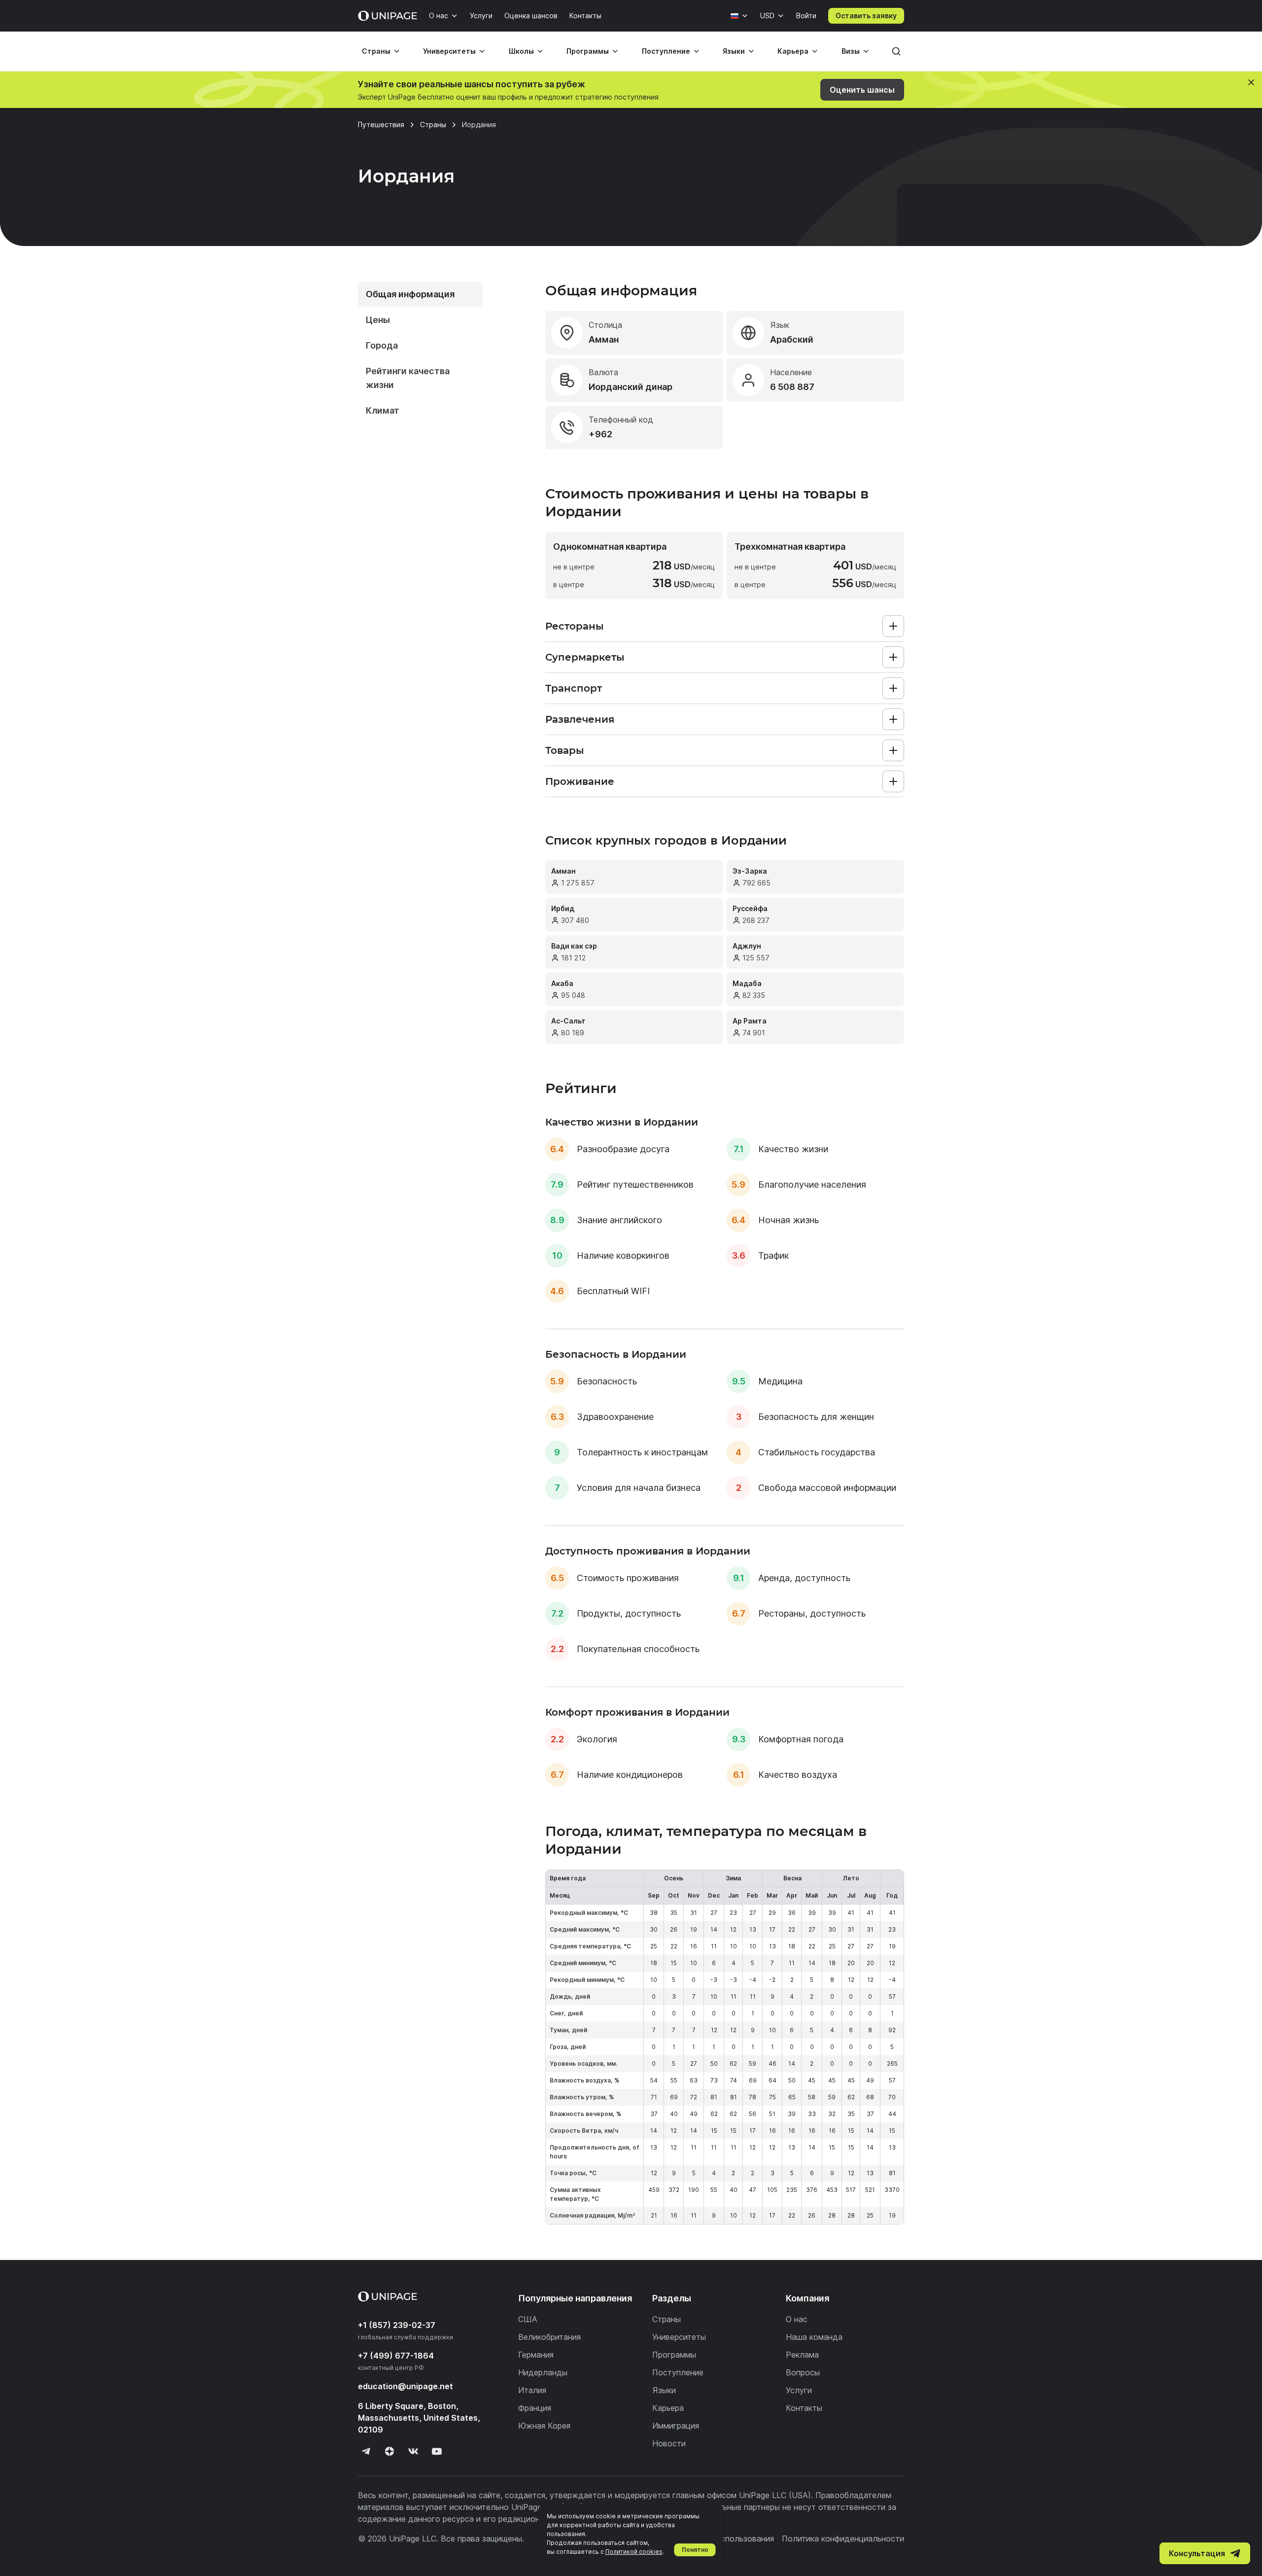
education (405, 2386)
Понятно (695, 2550)
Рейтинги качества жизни (408, 378)
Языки (734, 51)
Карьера (793, 51)
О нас (438, 16)
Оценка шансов (531, 16)
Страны (376, 51)
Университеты (449, 51)
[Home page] (387, 16)
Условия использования (728, 2539)
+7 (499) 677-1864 (396, 2356)
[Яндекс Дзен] (389, 2451)
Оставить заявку (866, 16)
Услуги (481, 16)
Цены (378, 320)
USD (767, 16)
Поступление (666, 51)
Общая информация (410, 294)
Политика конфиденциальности (843, 2539)
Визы (851, 51)
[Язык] (739, 16)
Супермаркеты (585, 657)
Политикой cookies (634, 2552)
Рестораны (575, 626)
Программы (588, 51)
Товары (565, 750)
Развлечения (580, 719)
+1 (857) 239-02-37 (397, 2325)
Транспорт (574, 688)
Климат (383, 410)
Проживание (580, 781)
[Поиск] (896, 51)
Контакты (585, 16)
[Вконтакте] (413, 2451)
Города (382, 345)
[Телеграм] (366, 2451)
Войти (806, 16)
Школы (521, 51)
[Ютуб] (437, 2451)
